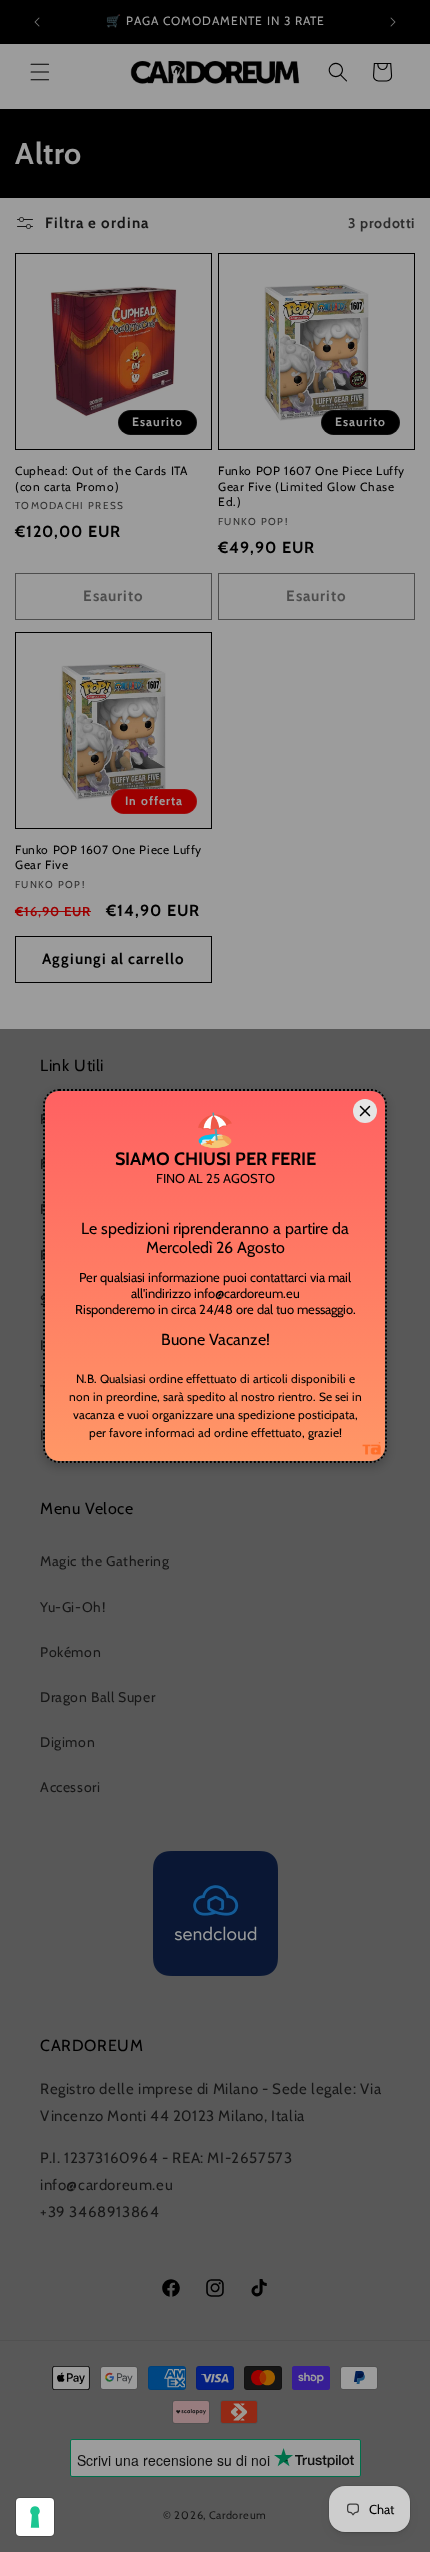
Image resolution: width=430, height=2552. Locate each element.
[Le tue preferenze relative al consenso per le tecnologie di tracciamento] (35, 2517)
